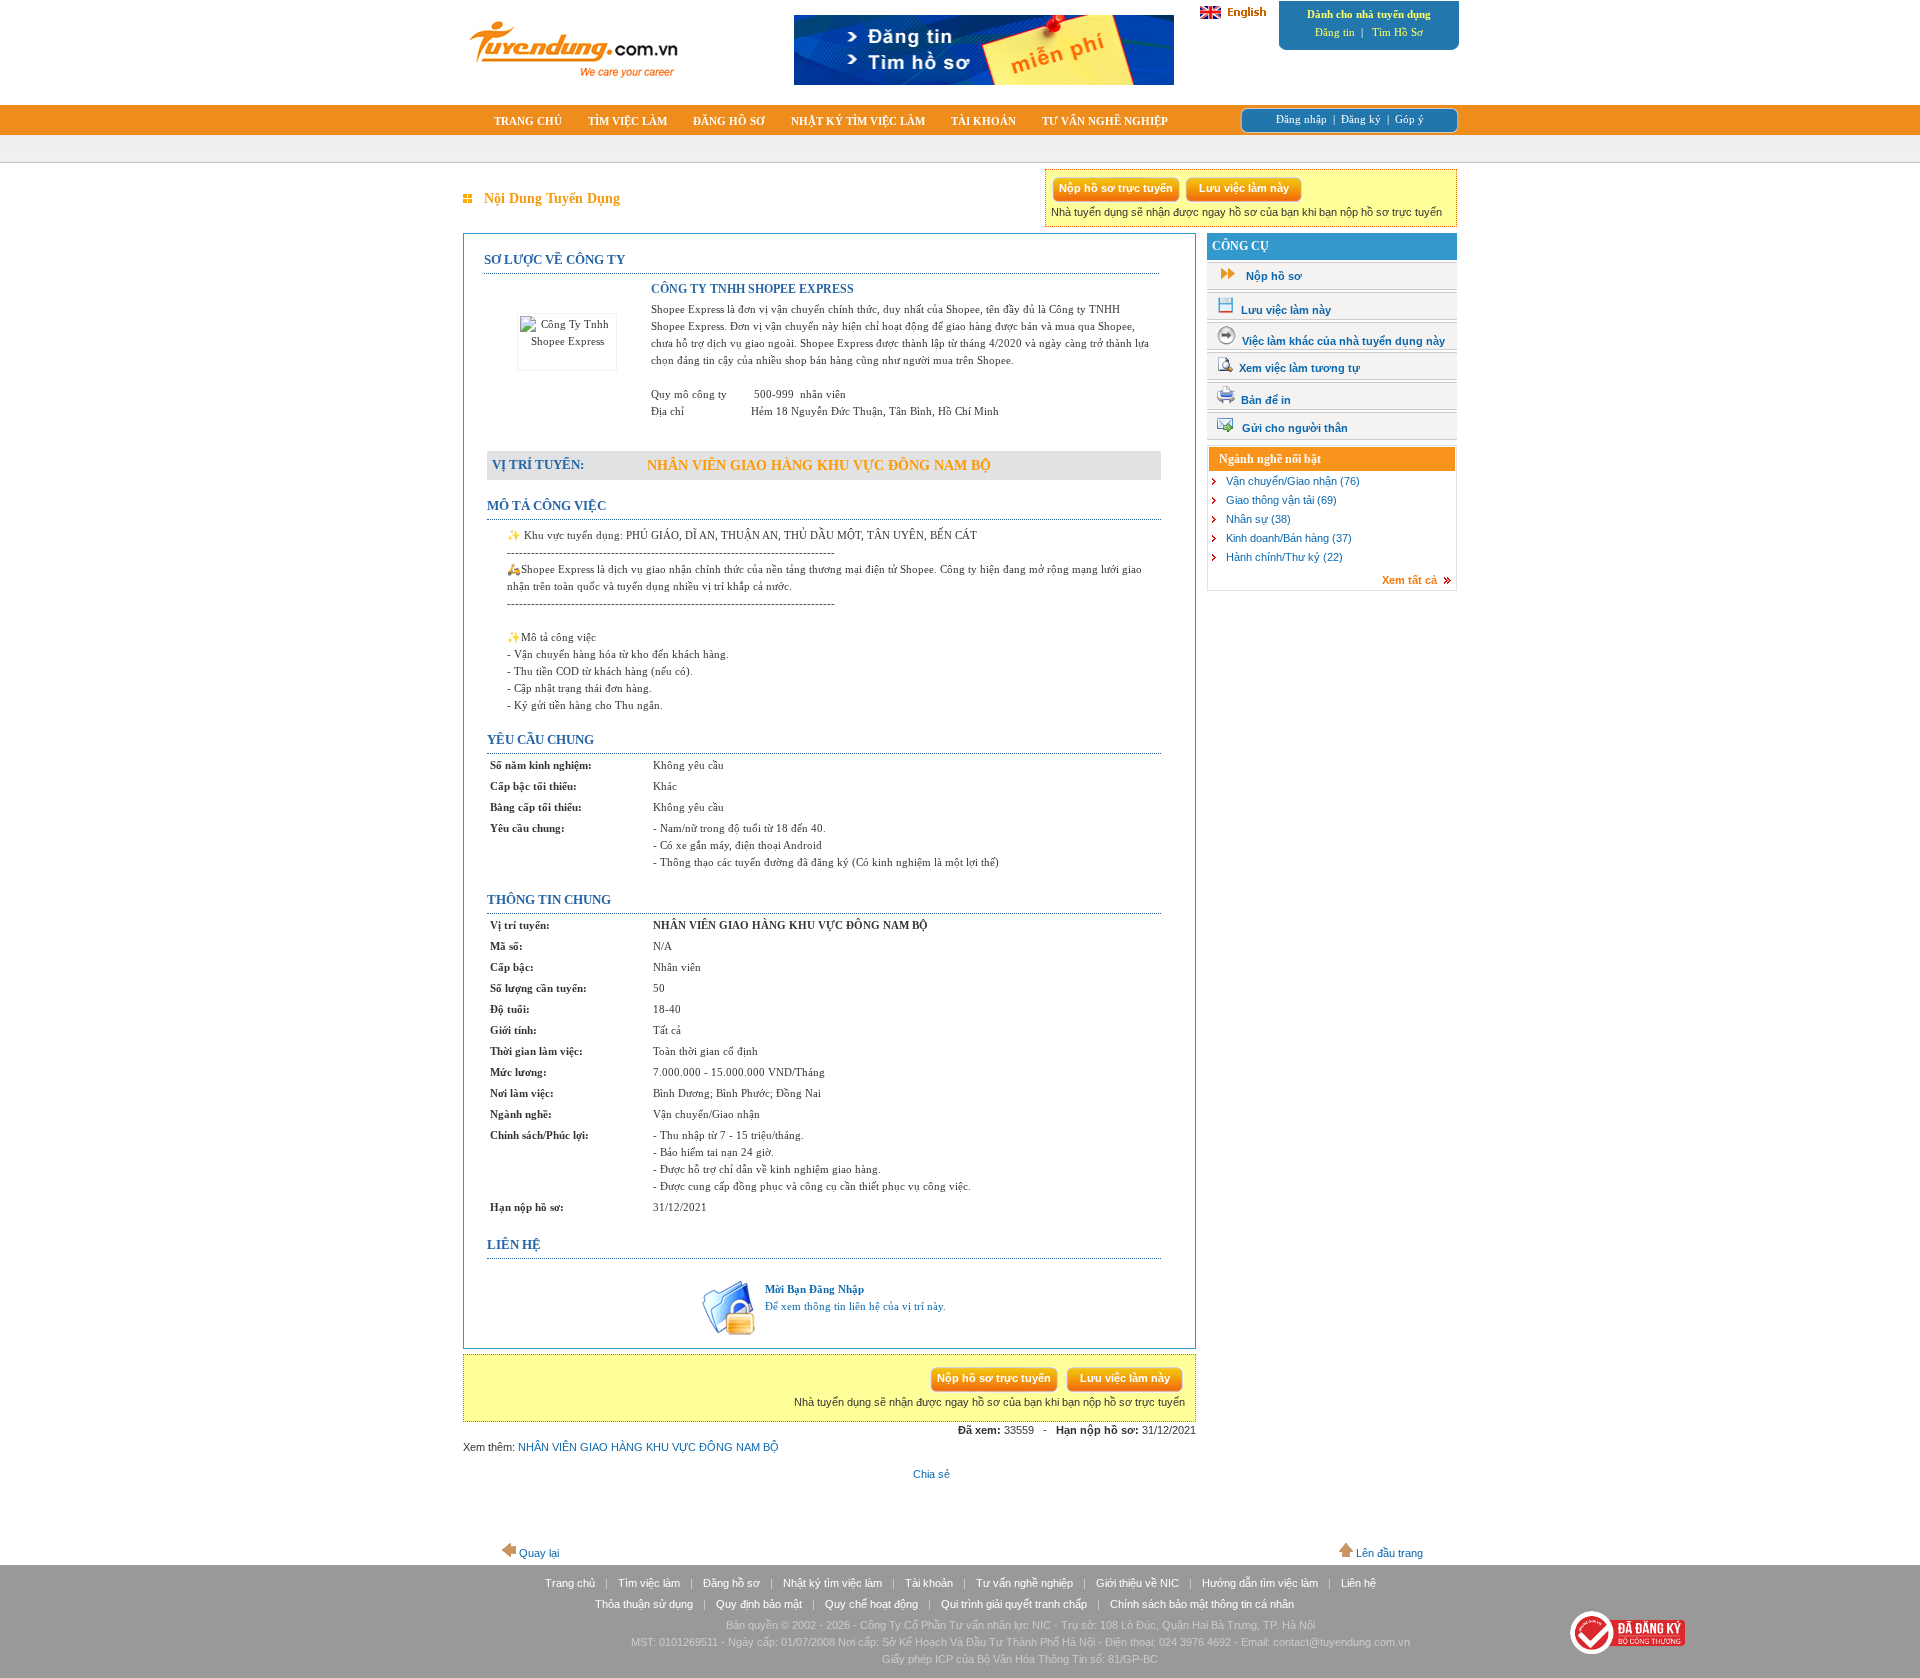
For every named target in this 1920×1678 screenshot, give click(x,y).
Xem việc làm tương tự (1299, 368)
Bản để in (1266, 400)
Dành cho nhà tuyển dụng (1369, 14)
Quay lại (539, 1553)
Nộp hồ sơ (1274, 276)
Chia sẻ (931, 1474)
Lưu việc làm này (1286, 310)
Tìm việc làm (649, 1583)
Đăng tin (1335, 32)
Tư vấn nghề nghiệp (1024, 1583)
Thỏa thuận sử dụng (644, 1604)
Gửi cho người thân (1295, 428)
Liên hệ (1358, 1583)
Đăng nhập (1301, 119)
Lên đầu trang (1389, 1553)
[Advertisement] (1331, 744)
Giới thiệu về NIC (1137, 1583)
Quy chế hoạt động (871, 1604)
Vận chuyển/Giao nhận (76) (1293, 481)
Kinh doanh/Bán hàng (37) (1289, 538)
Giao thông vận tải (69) (1281, 500)
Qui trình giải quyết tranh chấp (1014, 1604)
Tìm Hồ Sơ (1397, 32)
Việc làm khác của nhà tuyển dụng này (1343, 341)
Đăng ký (1361, 119)
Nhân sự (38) (1258, 519)
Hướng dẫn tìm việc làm (1260, 1583)
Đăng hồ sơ (731, 1583)
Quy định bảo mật (759, 1604)
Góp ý (1409, 119)
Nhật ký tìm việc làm (832, 1583)
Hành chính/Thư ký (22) (1284, 557)
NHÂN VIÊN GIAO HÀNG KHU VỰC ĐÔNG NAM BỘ (648, 1447)
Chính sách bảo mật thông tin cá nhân (1202, 1604)
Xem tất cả (1409, 580)
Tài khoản (929, 1583)
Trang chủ (570, 1583)
